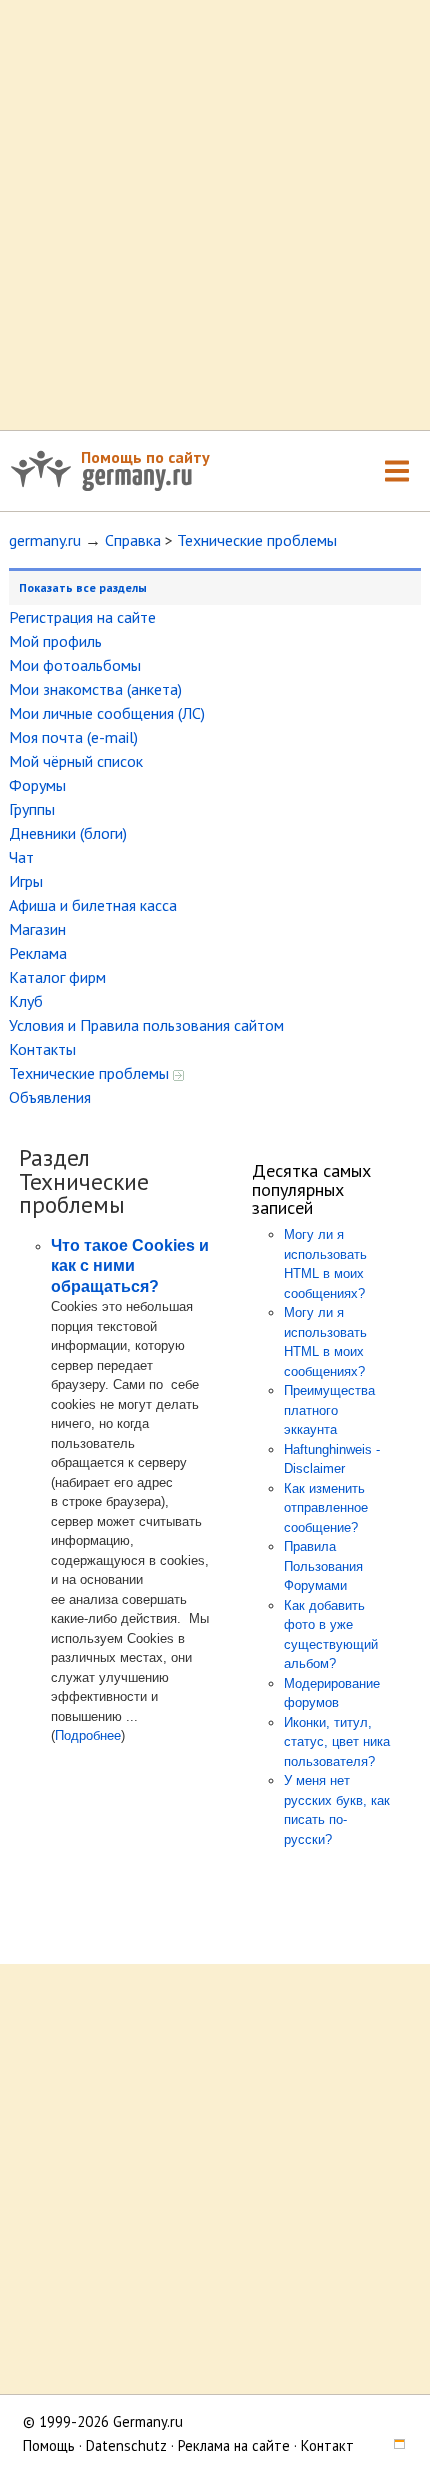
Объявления (50, 1097)
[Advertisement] (215, 215)
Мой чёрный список (76, 761)
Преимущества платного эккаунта (329, 1410)
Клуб (26, 1001)
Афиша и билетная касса (93, 905)
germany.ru (45, 540)
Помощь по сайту (145, 457)
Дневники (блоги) (68, 833)
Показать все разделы (83, 587)
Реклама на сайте (234, 2445)
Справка (133, 540)
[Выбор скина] (393, 2445)
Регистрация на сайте (82, 617)
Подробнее (88, 1735)
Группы (32, 809)
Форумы (37, 785)
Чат (21, 857)
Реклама (38, 953)
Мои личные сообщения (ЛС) (107, 713)
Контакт (327, 2445)
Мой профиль (55, 641)
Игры (26, 881)
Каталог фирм (57, 977)
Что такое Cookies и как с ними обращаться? (130, 1266)
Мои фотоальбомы (75, 665)
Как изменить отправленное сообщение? (326, 1508)
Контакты (42, 1049)
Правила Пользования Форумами (323, 1566)
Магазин (37, 929)
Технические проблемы (257, 540)
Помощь (49, 2445)
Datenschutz (126, 2445)
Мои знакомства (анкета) (95, 689)
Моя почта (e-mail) (73, 737)
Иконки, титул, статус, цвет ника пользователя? (337, 1742)
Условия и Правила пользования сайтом (146, 1025)
